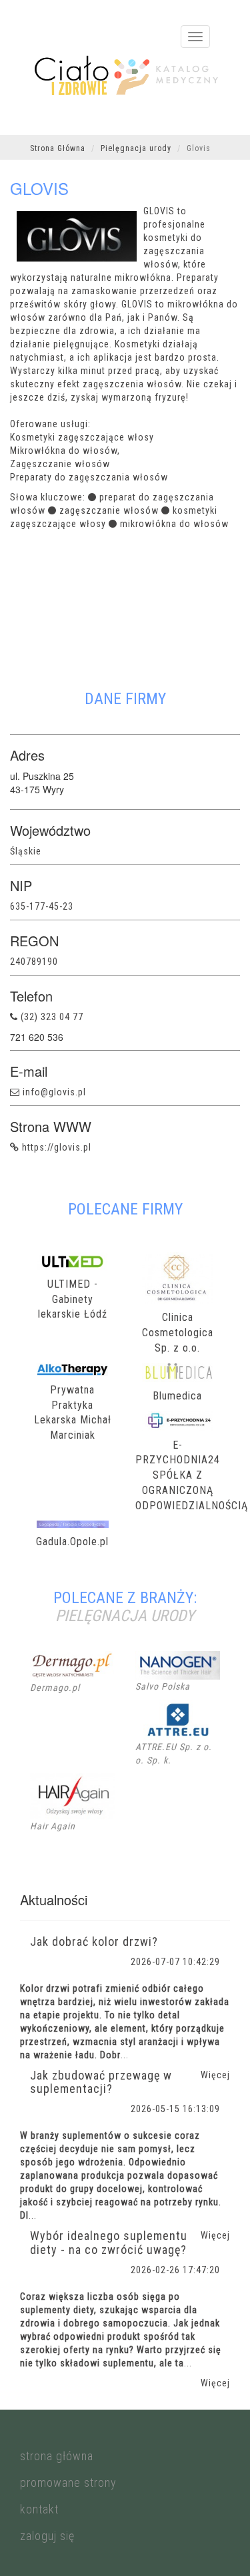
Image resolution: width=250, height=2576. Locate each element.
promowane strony (68, 2483)
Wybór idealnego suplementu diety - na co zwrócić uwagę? (109, 2243)
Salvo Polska (163, 1686)
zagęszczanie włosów (109, 510)
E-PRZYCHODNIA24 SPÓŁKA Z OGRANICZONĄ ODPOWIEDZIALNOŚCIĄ (178, 1475)
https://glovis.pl (57, 1147)
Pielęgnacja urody (136, 148)
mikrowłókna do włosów (174, 524)
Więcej (215, 2383)
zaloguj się (47, 2536)
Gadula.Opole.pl (72, 1542)
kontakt (39, 2509)
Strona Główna (58, 148)
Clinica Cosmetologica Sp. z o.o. (178, 1333)
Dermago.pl (55, 1688)
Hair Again (53, 1826)
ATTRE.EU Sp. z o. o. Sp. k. (174, 1753)
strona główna (57, 2456)
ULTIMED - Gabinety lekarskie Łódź (73, 1299)
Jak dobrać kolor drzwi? (94, 1941)
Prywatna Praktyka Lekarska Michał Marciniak (73, 1413)
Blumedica (177, 1396)
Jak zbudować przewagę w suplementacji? (101, 2082)
